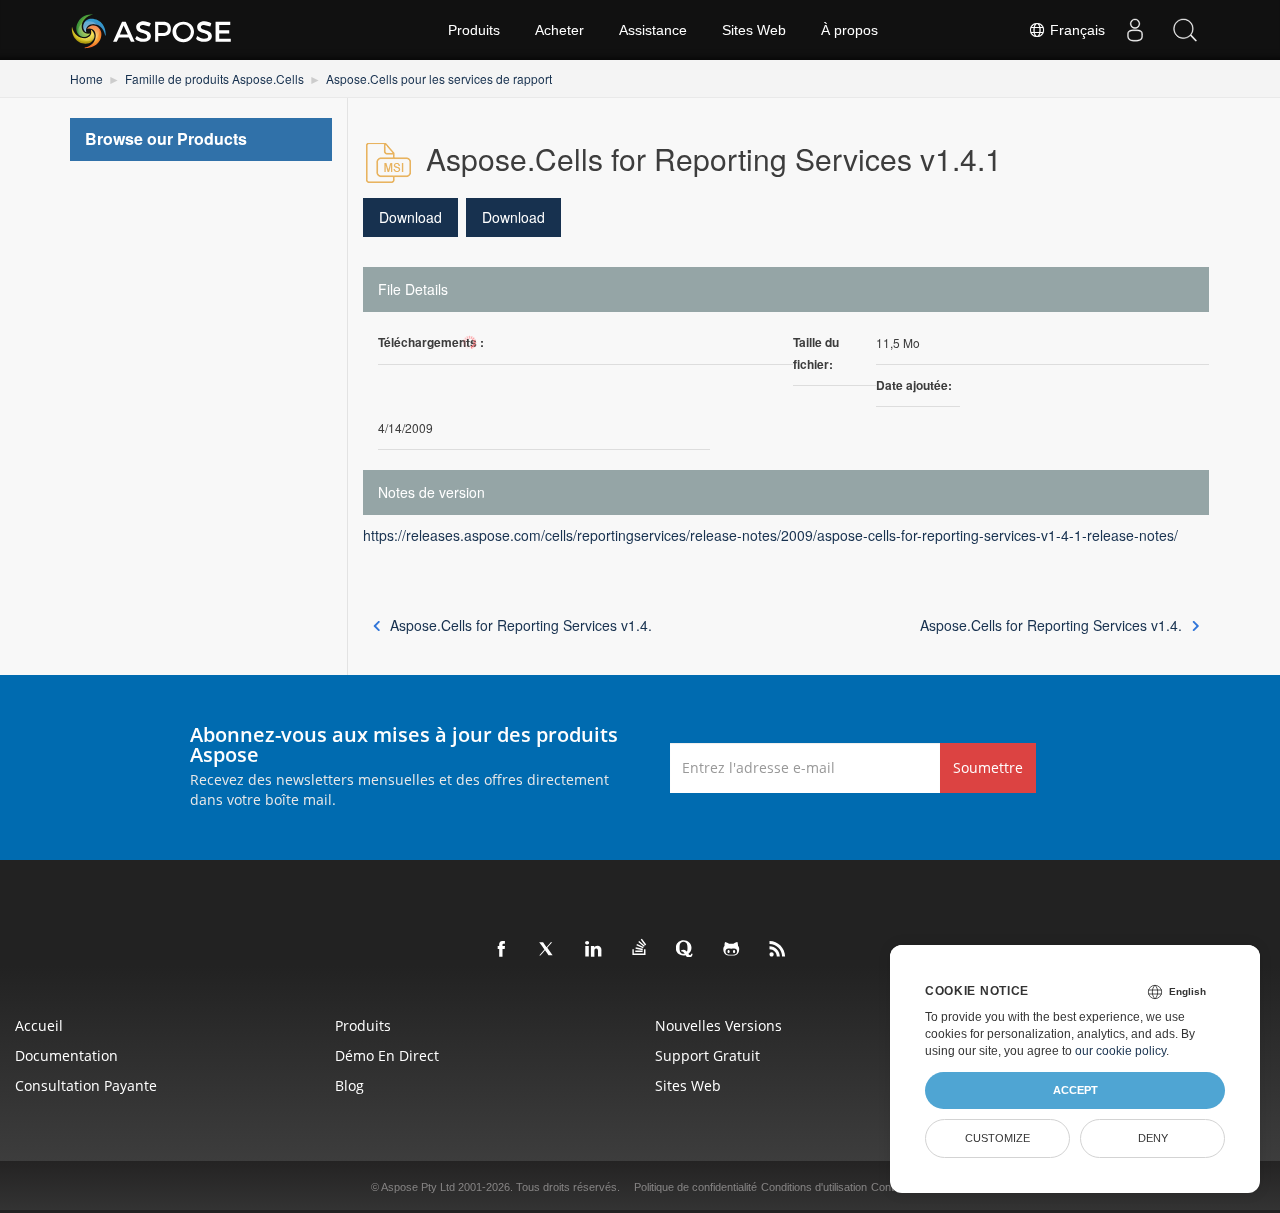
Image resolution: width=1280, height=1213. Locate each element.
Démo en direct (387, 1055)
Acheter (559, 30)
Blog (349, 1085)
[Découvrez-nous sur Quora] (686, 950)
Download (410, 217)
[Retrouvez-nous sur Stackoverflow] (640, 948)
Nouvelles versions (718, 1025)
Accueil (39, 1025)
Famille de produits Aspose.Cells (214, 78)
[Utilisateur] (1135, 30)
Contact (890, 1187)
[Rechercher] (1185, 30)
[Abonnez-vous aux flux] (778, 950)
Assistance (653, 30)
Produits (474, 30)
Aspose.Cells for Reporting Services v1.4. (521, 625)
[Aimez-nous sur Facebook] (502, 950)
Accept (1075, 1090)
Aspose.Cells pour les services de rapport (439, 78)
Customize (997, 1138)
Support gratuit (707, 1055)
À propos (849, 30)
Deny (1153, 1138)
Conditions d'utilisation (814, 1187)
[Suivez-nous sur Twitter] (548, 950)
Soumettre (988, 767)
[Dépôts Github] (732, 950)
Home (86, 78)
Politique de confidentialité (695, 1187)
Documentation (66, 1055)
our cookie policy (1120, 1051)
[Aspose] (152, 30)
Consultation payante (86, 1085)
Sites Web (754, 30)
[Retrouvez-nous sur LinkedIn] (594, 950)
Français (1075, 30)
